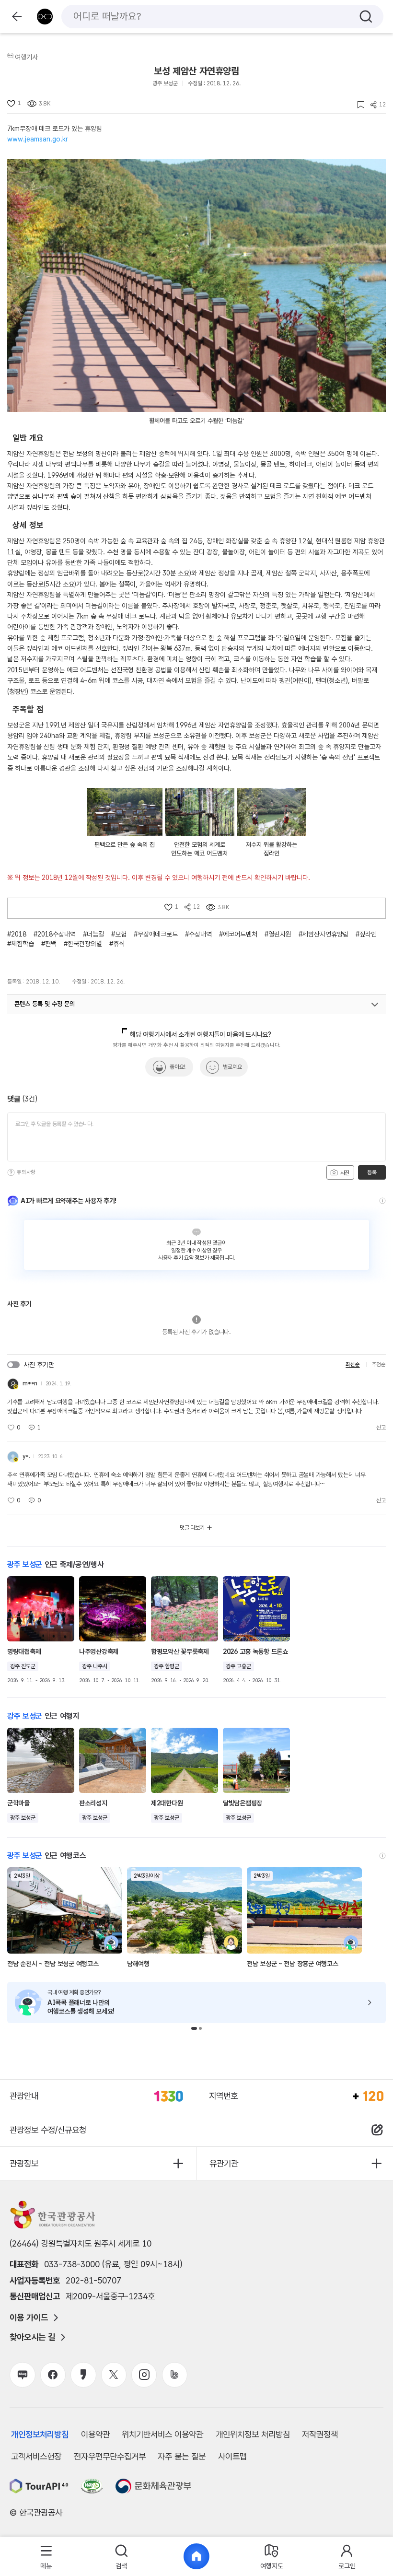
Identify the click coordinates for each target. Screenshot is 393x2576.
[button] (194, 2028)
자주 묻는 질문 (182, 2456)
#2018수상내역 (55, 934)
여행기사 (26, 57)
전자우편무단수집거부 (110, 2456)
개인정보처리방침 (40, 2434)
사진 (344, 1173)
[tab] (46, 2557)
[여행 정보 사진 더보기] (196, 286)
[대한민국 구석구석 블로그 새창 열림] (22, 2375)
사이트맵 (232, 2456)
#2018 (17, 934)
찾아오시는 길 (32, 2337)
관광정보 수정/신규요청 (48, 2130)
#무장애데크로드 (156, 934)
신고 (381, 1428)
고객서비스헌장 (36, 2456)
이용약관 (95, 2434)
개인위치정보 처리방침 (253, 2434)
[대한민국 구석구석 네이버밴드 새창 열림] (175, 2375)
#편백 (49, 944)
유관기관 (224, 2163)
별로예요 (232, 1067)
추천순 (379, 1364)
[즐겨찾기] (358, 105)
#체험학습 (21, 944)
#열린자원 (278, 934)
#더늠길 (93, 934)
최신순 (353, 1364)
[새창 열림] (39, 2486)
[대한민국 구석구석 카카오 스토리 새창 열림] (83, 2375)
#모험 (119, 934)
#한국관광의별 (83, 944)
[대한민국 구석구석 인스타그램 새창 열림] (144, 2375)
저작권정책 (320, 2434)
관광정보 (24, 2163)
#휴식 (117, 944)
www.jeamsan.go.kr (38, 139)
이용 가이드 (29, 2318)
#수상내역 (198, 934)
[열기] (375, 1005)
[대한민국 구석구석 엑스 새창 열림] (114, 2375)
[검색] (366, 17)
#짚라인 (366, 934)
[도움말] (11, 1172)
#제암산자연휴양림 (324, 934)
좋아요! (178, 1067)
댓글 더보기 (192, 1528)
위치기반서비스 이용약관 (162, 2434)
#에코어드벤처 (238, 934)
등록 (372, 1172)
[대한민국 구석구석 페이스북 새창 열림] (53, 2375)
